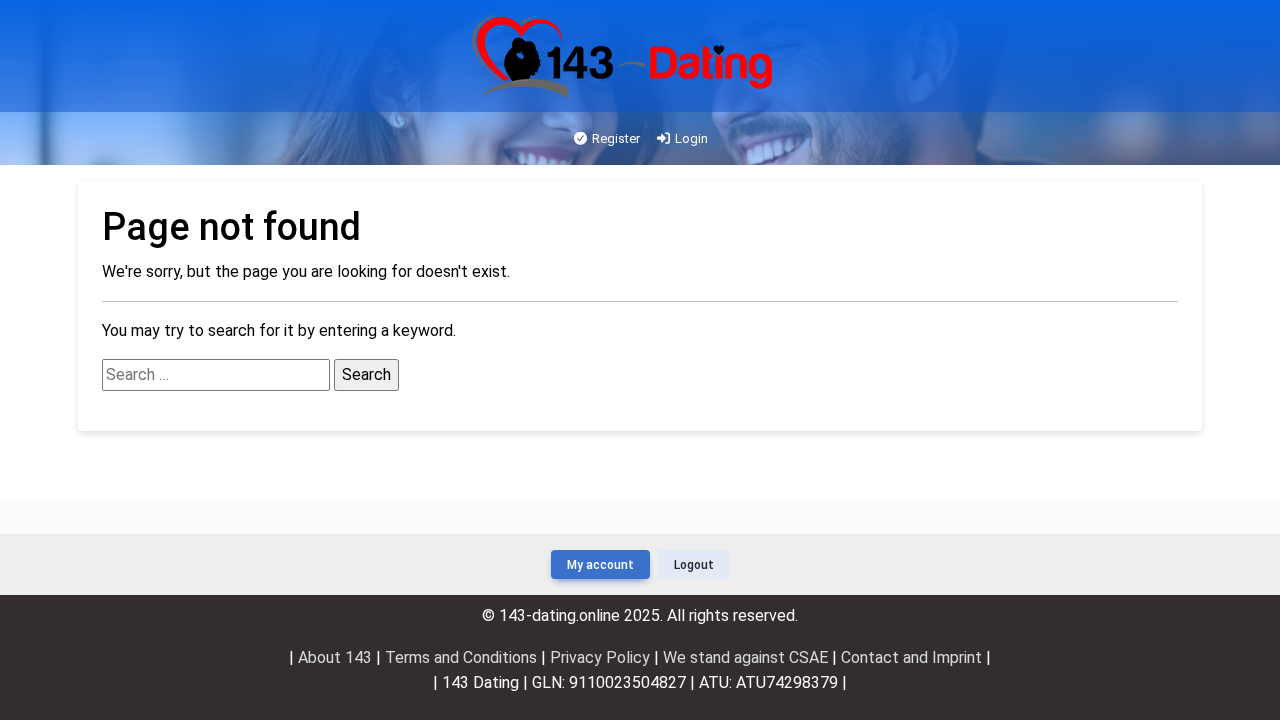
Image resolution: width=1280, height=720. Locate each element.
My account (600, 565)
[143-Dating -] (624, 56)
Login (690, 138)
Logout (694, 565)
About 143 (337, 657)
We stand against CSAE (747, 657)
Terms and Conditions (463, 657)
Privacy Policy (602, 657)
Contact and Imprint (911, 657)
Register (614, 138)
